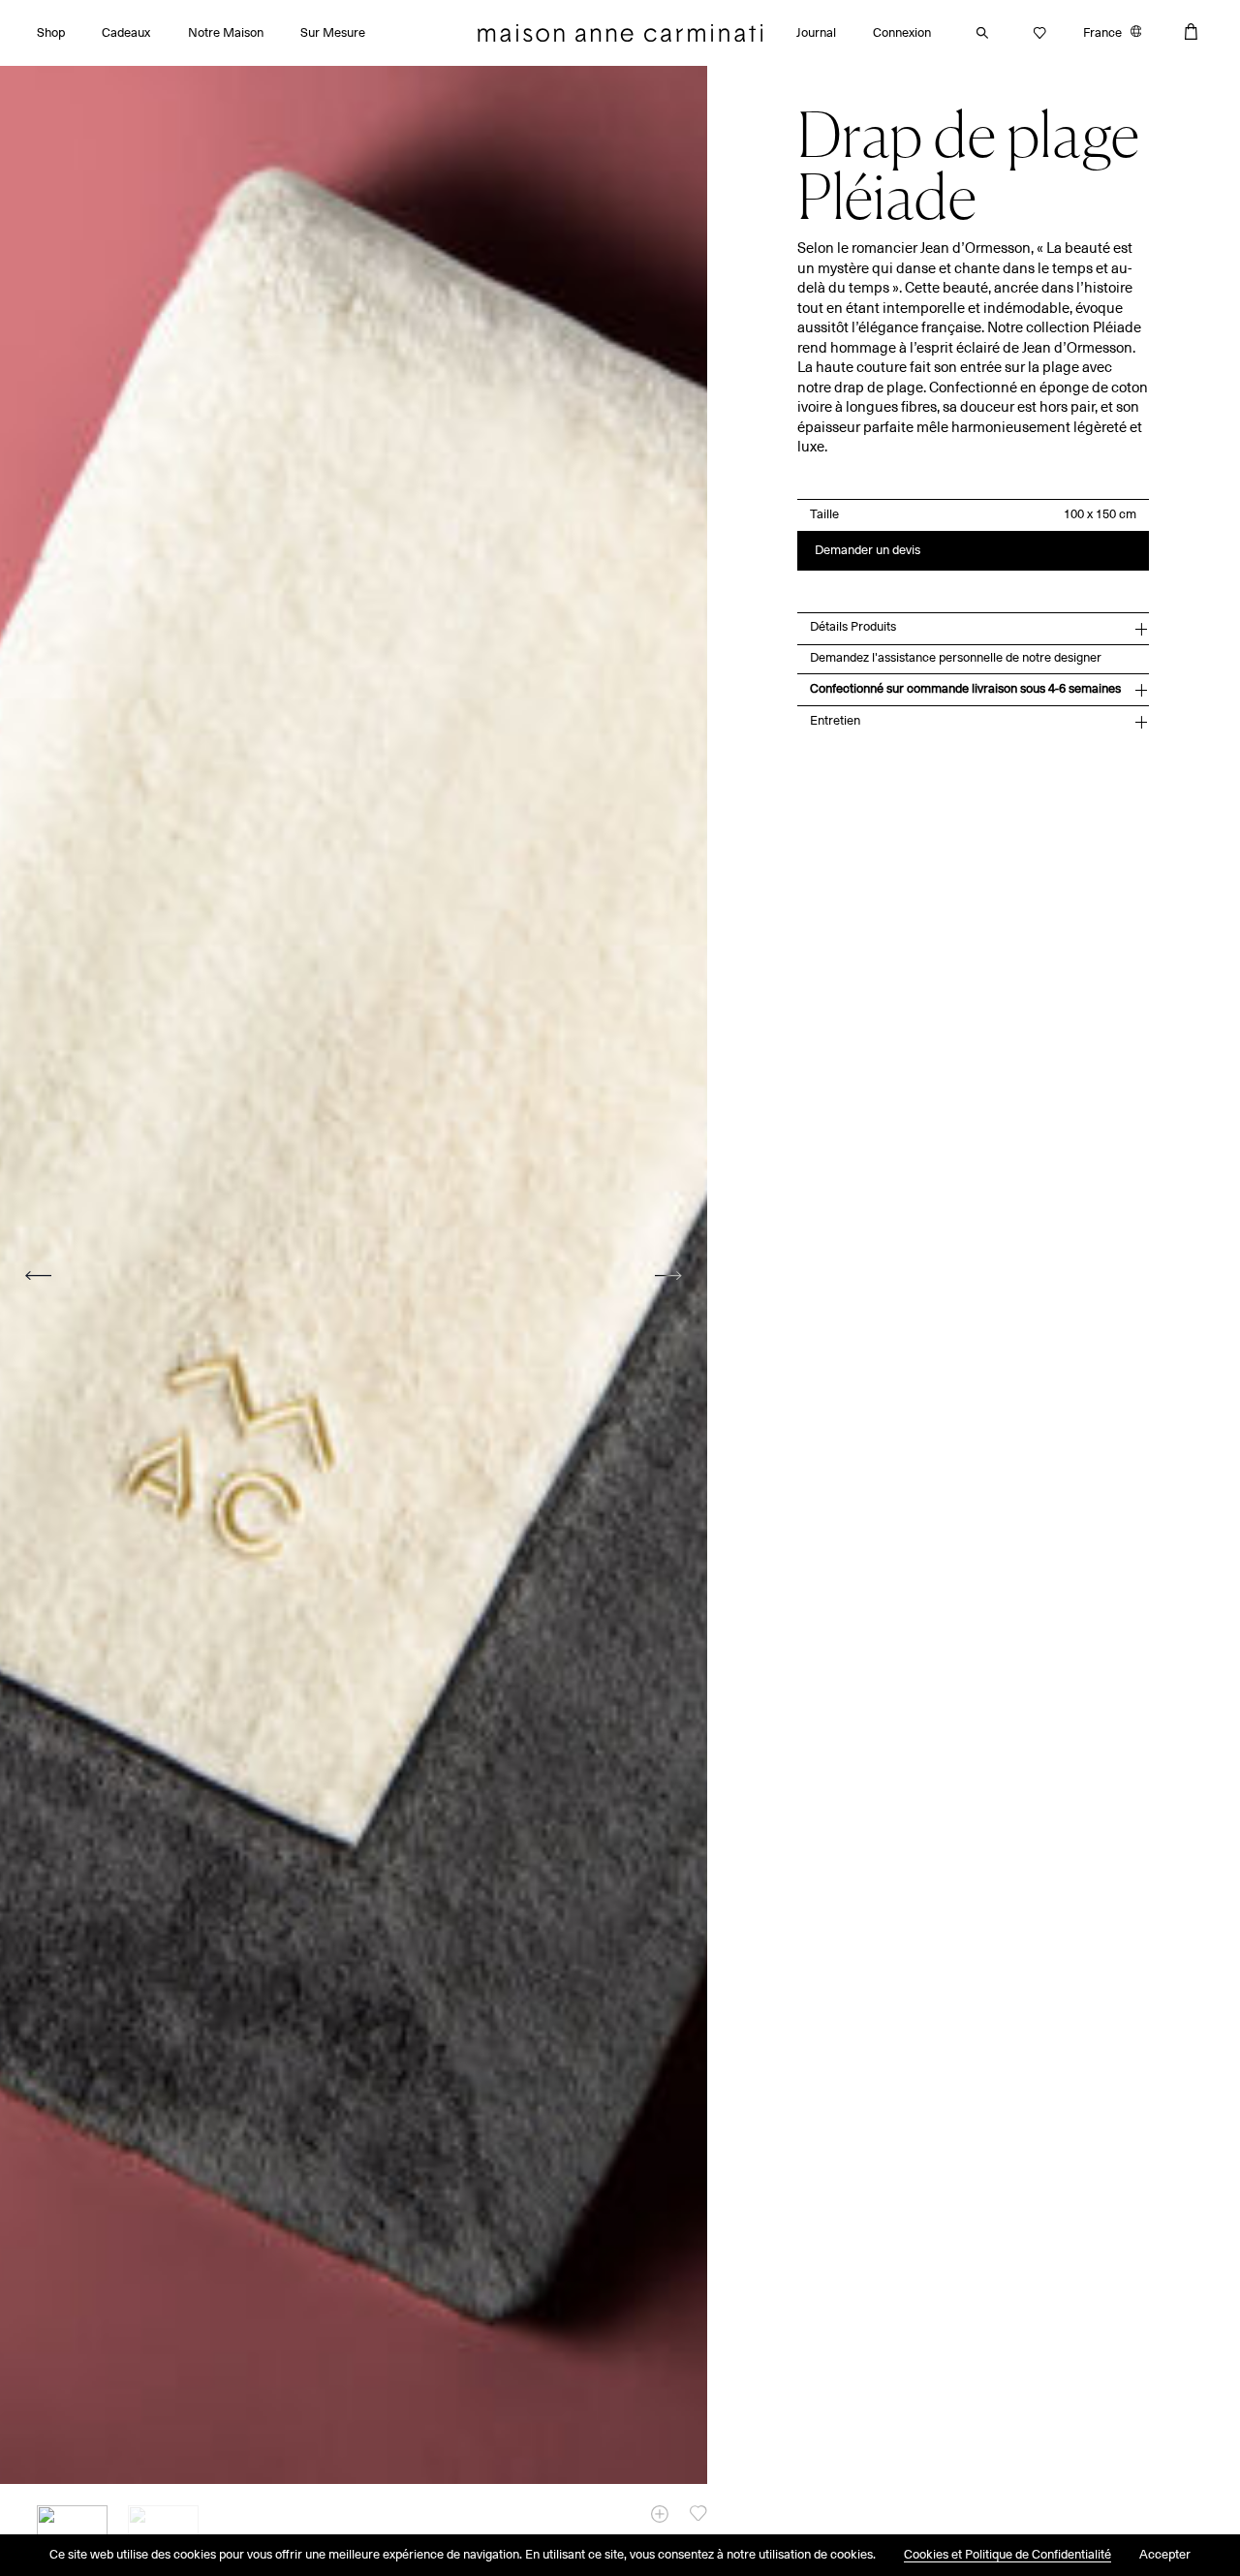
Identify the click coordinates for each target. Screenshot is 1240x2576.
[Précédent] (39, 1275)
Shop (51, 33)
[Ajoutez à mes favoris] (698, 2513)
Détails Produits (853, 627)
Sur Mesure (333, 33)
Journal (816, 33)
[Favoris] (1035, 33)
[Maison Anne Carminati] (620, 33)
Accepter (1165, 2555)
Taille (824, 515)
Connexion (902, 33)
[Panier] (1191, 31)
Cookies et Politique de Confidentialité (1007, 2555)
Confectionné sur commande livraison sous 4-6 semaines (965, 689)
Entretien (835, 721)
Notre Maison (226, 33)
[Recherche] (977, 33)
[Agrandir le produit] (660, 2514)
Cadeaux (126, 33)
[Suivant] (668, 1275)
